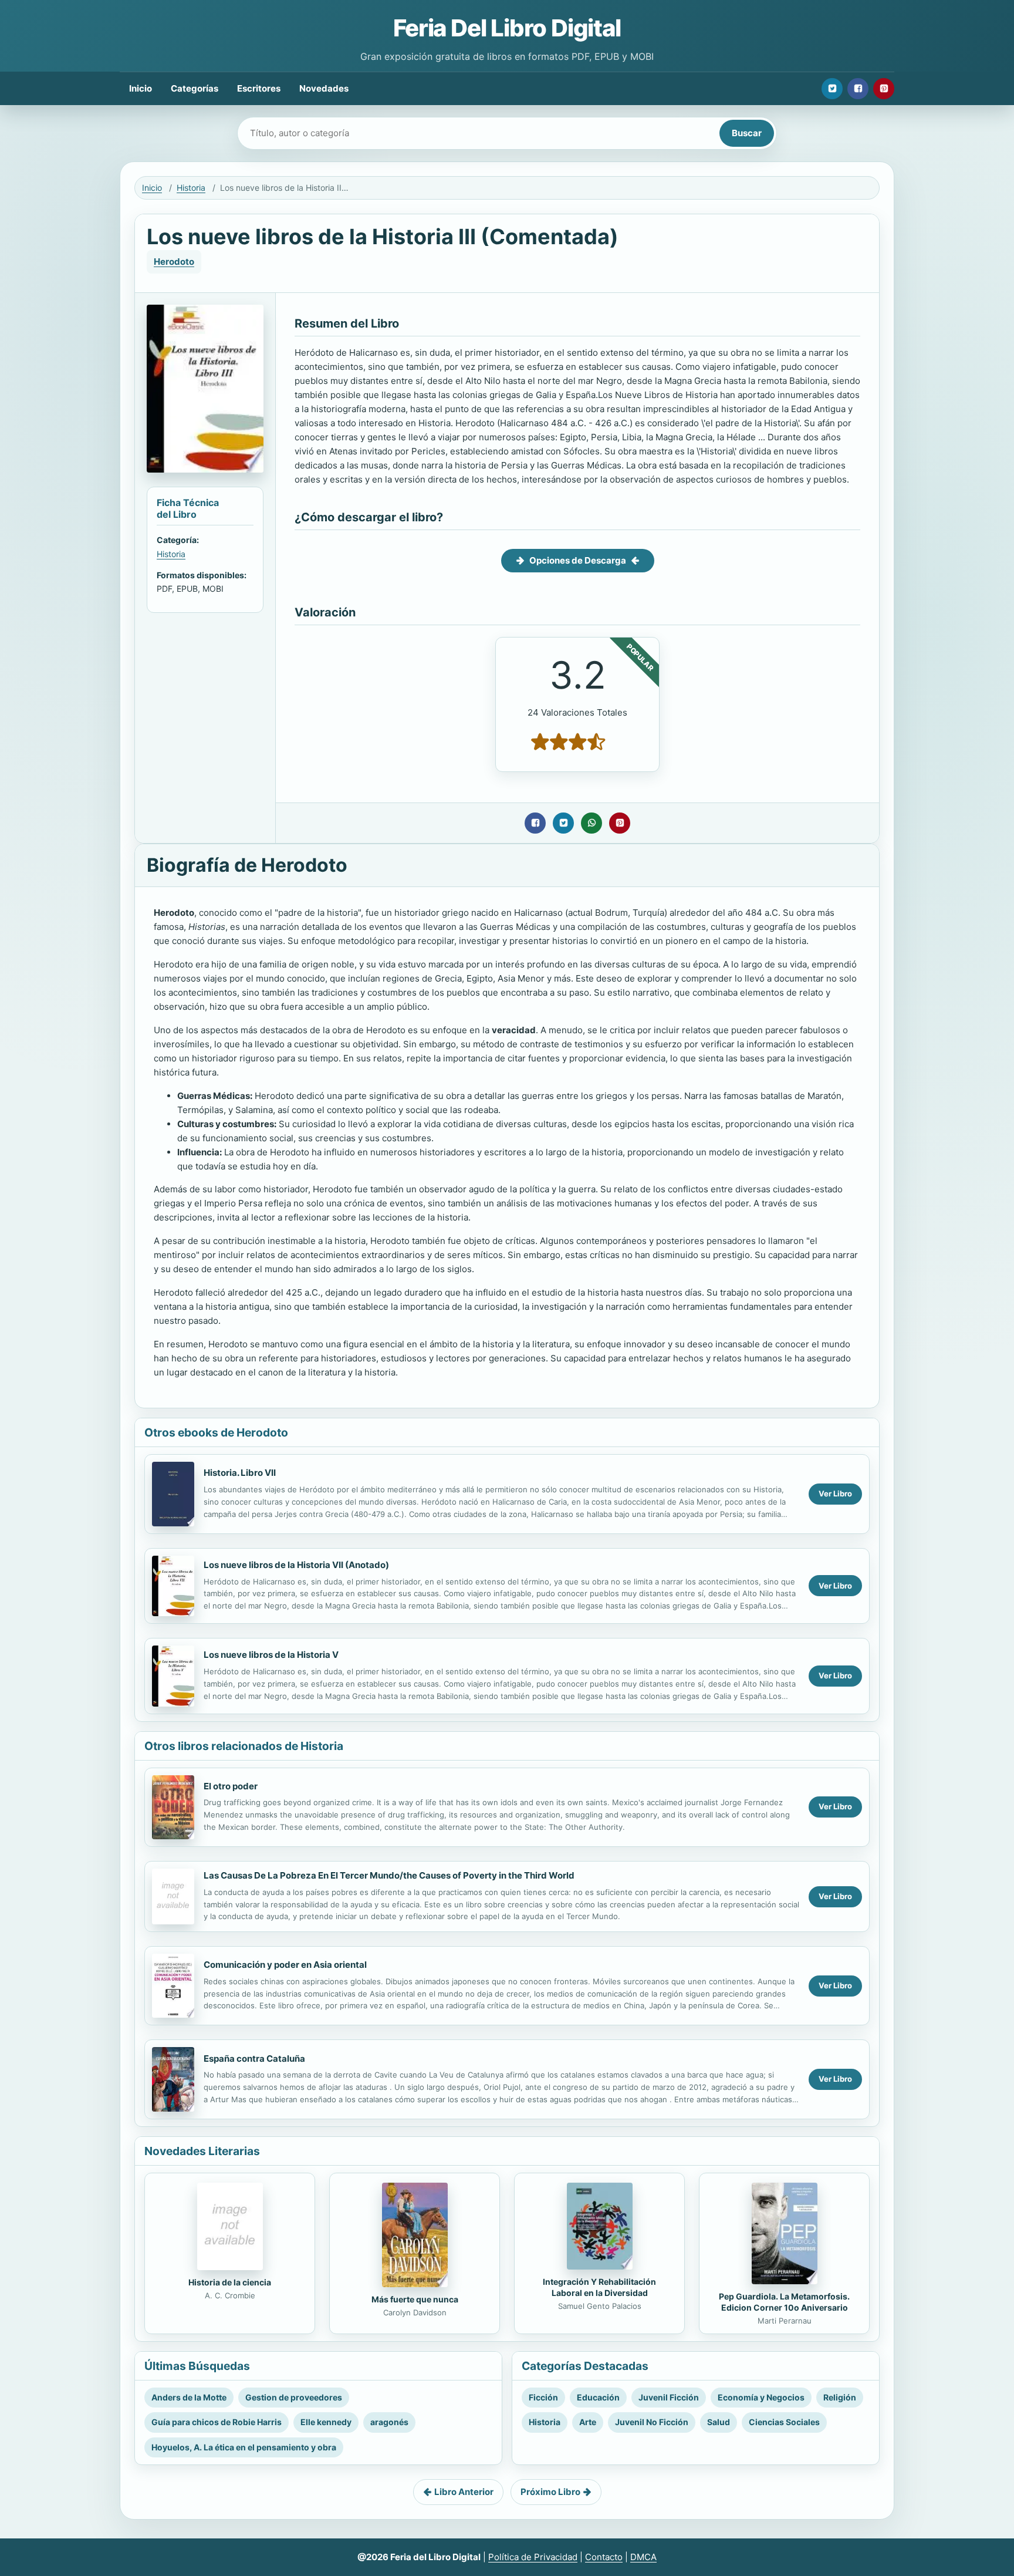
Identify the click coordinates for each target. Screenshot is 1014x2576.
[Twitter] (832, 89)
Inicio (141, 88)
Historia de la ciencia (230, 2282)
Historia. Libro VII (240, 1473)
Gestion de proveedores (294, 2397)
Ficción (543, 2397)
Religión (840, 2397)
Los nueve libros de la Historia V (271, 1655)
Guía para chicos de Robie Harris (217, 2422)
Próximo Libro (550, 2492)
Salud (719, 2422)
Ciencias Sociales (784, 2422)
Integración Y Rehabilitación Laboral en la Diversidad (599, 2287)
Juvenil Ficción (669, 2397)
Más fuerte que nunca (415, 2299)
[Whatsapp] (591, 823)
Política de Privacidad (533, 2557)
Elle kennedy (326, 2422)
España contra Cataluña (254, 2059)
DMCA (643, 2557)
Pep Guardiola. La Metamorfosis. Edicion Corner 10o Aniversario (784, 2302)
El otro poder (231, 1786)
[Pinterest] (884, 89)
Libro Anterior (464, 2492)
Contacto (604, 2557)
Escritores (259, 88)
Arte (588, 2422)
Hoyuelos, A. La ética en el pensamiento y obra (244, 2447)
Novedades (324, 88)
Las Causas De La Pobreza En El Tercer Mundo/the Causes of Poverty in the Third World (389, 1875)
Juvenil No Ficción (652, 2422)
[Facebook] (858, 89)
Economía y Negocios (761, 2397)
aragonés (389, 2422)
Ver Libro (835, 1493)
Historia (191, 188)
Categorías (195, 88)
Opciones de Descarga (578, 560)
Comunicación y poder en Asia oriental (285, 1965)
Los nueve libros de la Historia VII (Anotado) (296, 1565)
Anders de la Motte (189, 2397)
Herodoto (174, 262)
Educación (598, 2397)
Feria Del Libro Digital (507, 28)
